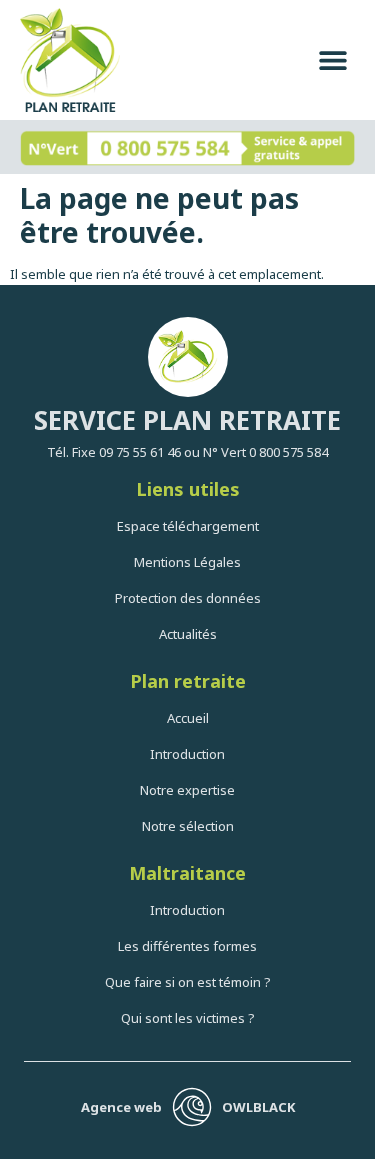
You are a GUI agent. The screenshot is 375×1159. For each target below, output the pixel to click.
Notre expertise (187, 790)
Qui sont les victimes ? (188, 1018)
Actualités (188, 634)
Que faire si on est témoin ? (188, 982)
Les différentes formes (187, 946)
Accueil (188, 718)
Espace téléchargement (188, 526)
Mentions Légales (187, 562)
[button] (332, 60)
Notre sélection (188, 826)
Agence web (121, 1107)
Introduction (187, 754)
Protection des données (188, 598)
